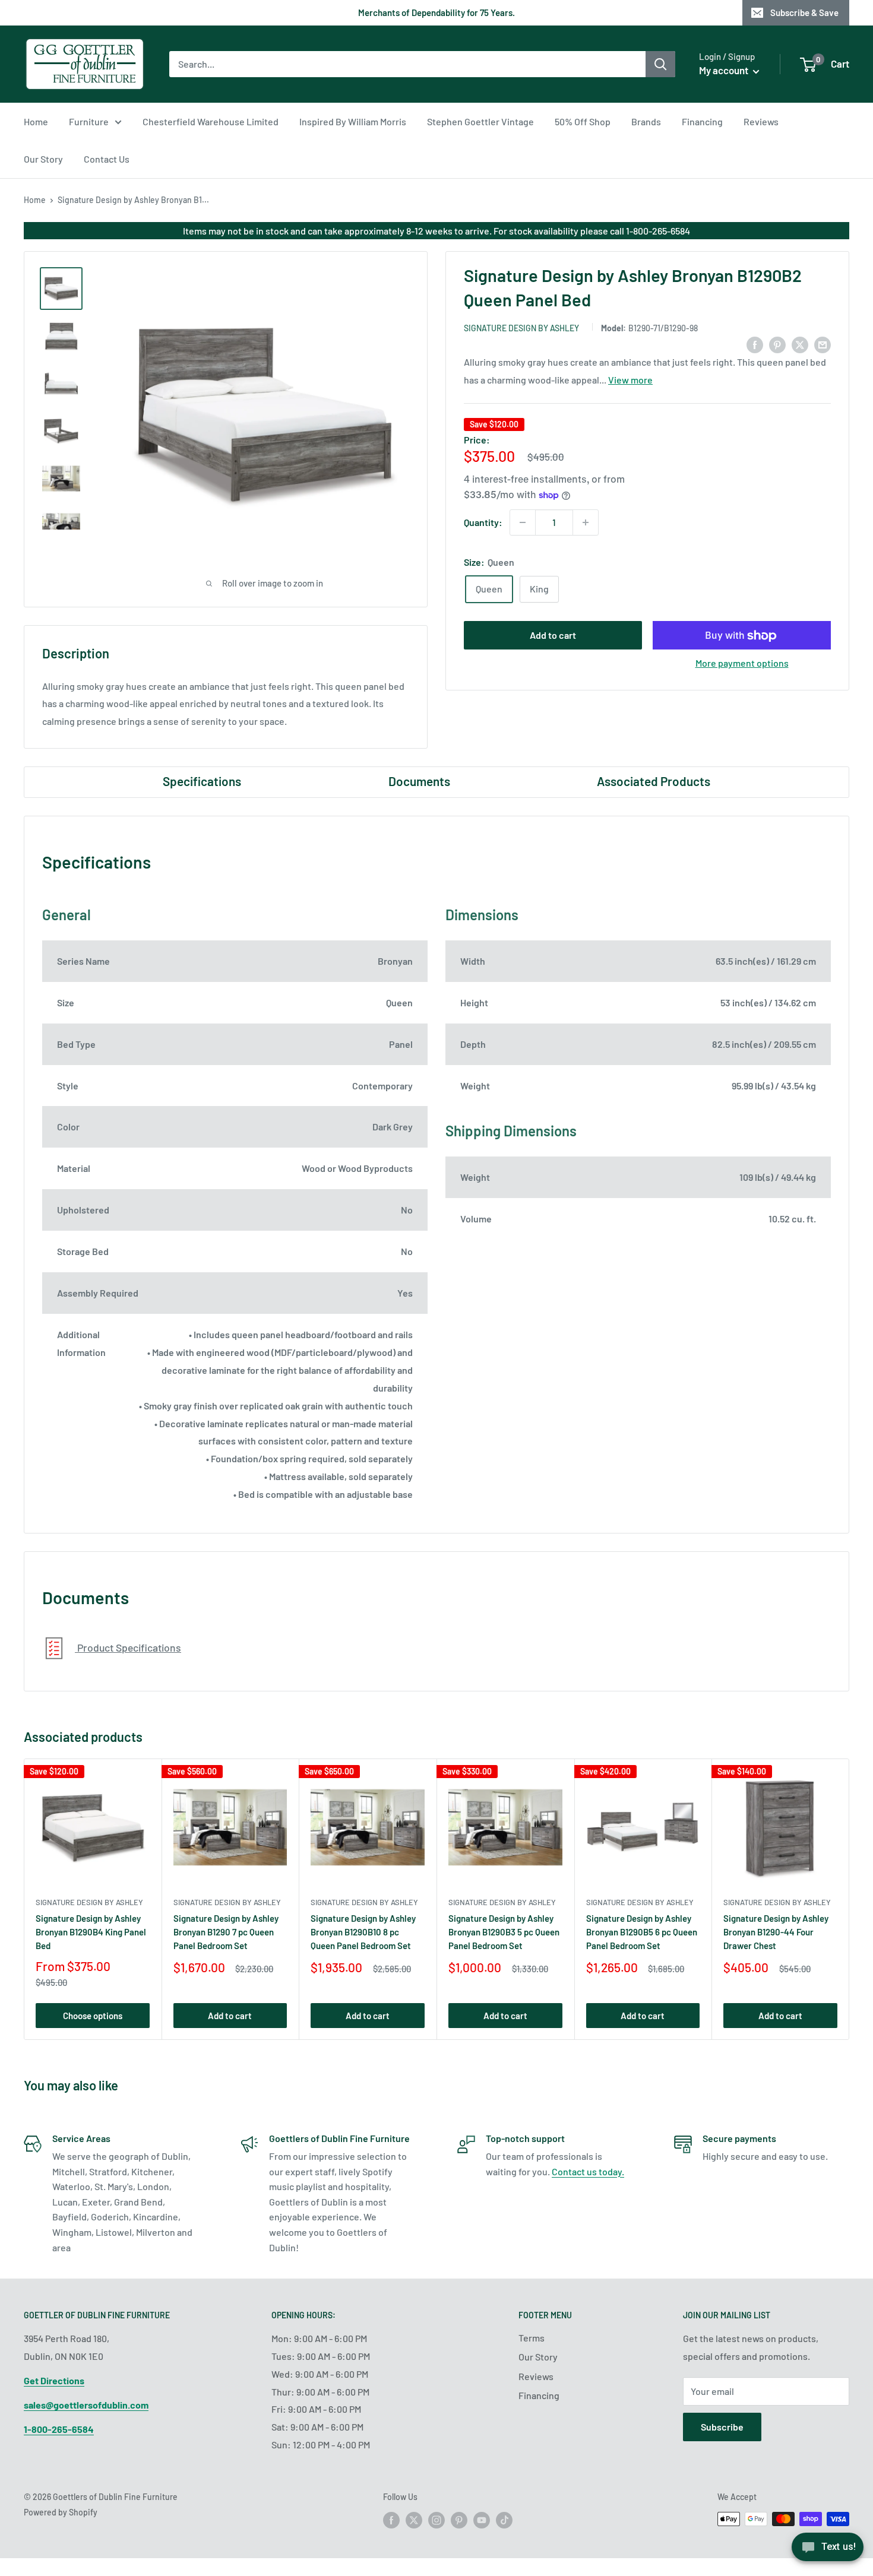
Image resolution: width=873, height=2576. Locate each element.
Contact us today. (588, 2171)
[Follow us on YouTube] (482, 2520)
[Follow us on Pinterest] (459, 2520)
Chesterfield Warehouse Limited (211, 121)
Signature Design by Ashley (521, 328)
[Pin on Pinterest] (777, 345)
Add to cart (553, 636)
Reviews (761, 121)
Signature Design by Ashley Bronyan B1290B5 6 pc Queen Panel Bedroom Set (642, 1932)
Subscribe (722, 2427)
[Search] (660, 64)
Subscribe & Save (804, 12)
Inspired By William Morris (353, 121)
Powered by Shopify (61, 2512)
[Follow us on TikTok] (504, 2520)
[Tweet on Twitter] (800, 345)
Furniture (89, 121)
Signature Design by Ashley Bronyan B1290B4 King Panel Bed (91, 1932)
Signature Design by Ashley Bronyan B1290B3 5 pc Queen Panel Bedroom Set (504, 1932)
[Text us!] (828, 2551)
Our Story (43, 159)
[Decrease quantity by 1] (523, 522)
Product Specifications (128, 1647)
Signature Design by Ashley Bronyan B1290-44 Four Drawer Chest (776, 1932)
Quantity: (483, 522)
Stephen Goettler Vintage (480, 121)
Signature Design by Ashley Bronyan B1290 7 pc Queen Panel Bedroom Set (226, 1932)
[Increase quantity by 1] (586, 522)
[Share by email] (823, 345)
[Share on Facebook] (755, 345)
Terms (532, 2338)
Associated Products (654, 781)
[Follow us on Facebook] (391, 2520)
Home (36, 121)
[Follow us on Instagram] (436, 2520)
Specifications (202, 781)
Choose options (93, 2016)
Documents (419, 781)
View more (630, 380)
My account (725, 70)
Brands (646, 121)
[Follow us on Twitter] (414, 2520)
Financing (702, 121)
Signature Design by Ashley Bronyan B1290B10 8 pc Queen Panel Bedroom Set (363, 1932)
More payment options (742, 663)
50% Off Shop (583, 121)
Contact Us (107, 159)
